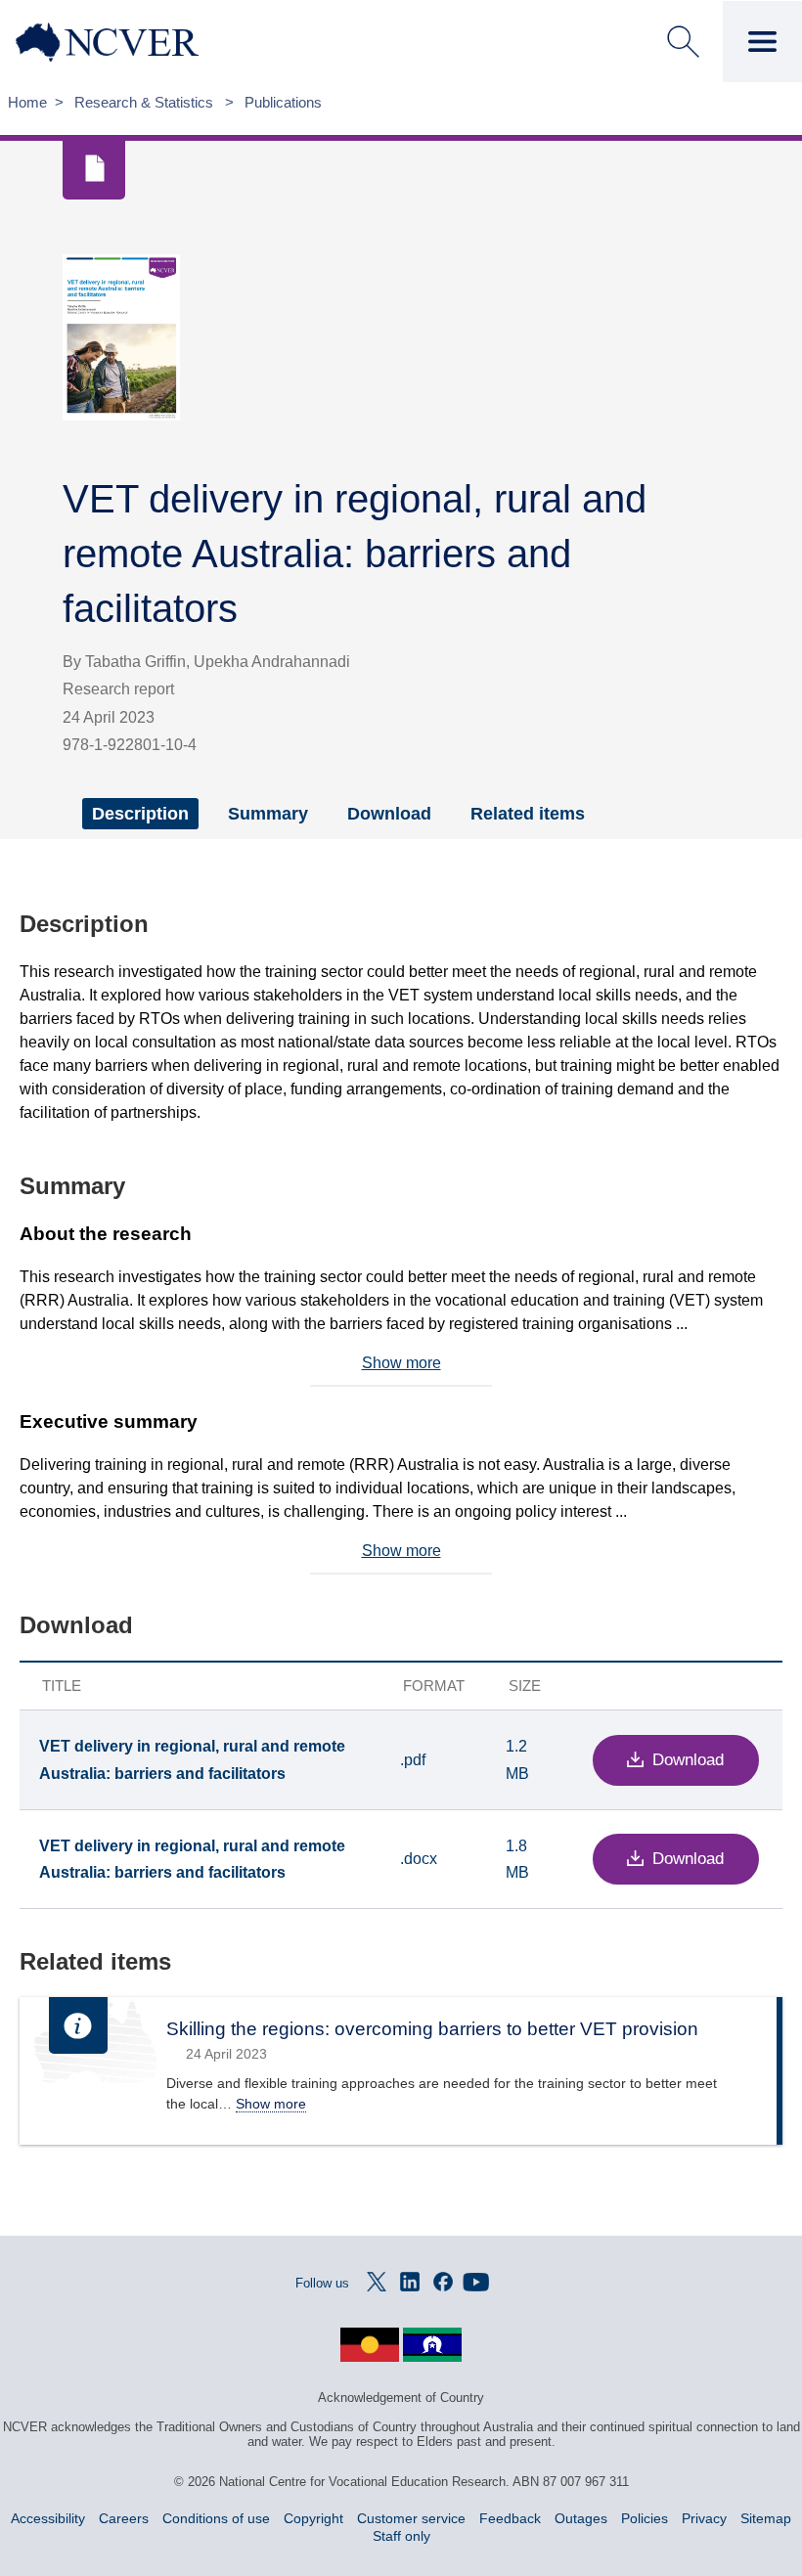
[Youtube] (476, 2282)
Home (27, 102)
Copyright (313, 2518)
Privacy (704, 2518)
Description (140, 814)
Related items (528, 814)
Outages (581, 2518)
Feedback (510, 2518)
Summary (268, 814)
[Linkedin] (410, 2282)
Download (389, 814)
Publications (283, 102)
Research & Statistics (146, 102)
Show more (401, 1363)
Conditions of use (216, 2518)
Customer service (411, 2518)
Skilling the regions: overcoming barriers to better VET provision (432, 2029)
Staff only (401, 2536)
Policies (645, 2518)
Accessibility (48, 2518)
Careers (124, 2518)
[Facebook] (443, 2282)
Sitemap (766, 2518)
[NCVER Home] (143, 42)
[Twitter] (377, 2282)
